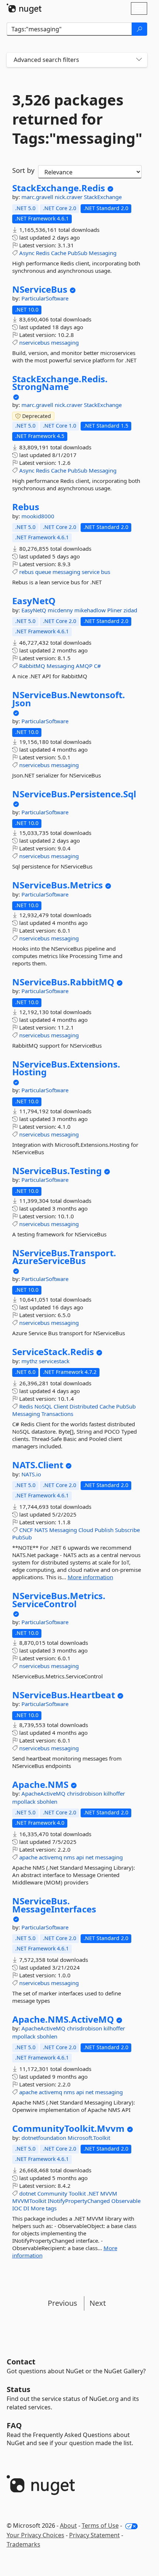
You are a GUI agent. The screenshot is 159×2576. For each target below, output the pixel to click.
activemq (50, 1857)
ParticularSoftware (45, 298)
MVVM (109, 2193)
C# (97, 666)
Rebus (26, 507)
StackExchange (103, 197)
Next (98, 2303)
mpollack (25, 1802)
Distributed (84, 1406)
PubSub (77, 253)
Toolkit (77, 2193)
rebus (26, 572)
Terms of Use (100, 2525)
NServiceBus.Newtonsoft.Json (69, 699)
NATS (41, 1530)
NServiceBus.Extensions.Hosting (66, 1068)
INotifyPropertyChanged (79, 2201)
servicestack (54, 1361)
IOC (17, 2208)
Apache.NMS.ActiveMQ (63, 2019)
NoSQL (43, 1406)
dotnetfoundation (45, 2138)
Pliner (115, 610)
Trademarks (23, 2544)
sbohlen (47, 1802)
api (80, 1857)
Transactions (57, 1414)
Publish (104, 1530)
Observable (126, 2201)
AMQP (84, 666)
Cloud (86, 1530)
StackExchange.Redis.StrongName (60, 383)
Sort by (23, 170)
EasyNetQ (34, 601)
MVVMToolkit (29, 2201)
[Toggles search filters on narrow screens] (139, 60)
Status (18, 2389)
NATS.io (31, 1474)
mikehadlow (91, 610)
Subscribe (127, 1530)
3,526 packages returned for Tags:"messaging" (77, 119)
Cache (59, 253)
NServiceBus (40, 289)
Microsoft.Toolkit (89, 2138)
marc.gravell (38, 197)
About (68, 2525)
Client (61, 1406)
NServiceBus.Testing (57, 1171)
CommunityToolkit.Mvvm (68, 2128)
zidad (130, 610)
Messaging (103, 253)
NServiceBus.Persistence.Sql (74, 794)
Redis (43, 253)
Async (27, 253)
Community (52, 2193)
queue (43, 572)
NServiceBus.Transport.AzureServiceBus (64, 1257)
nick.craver (69, 197)
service (91, 572)
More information (90, 1577)
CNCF (26, 1530)
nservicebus (34, 342)
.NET (93, 2193)
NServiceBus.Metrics (57, 885)
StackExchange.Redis (59, 188)
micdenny (61, 610)
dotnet (28, 2193)
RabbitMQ (32, 666)
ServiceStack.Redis (53, 1352)
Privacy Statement (94, 2535)
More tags (44, 2208)
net (89, 1857)
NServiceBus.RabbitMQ (63, 982)
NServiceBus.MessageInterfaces (54, 1905)
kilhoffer (114, 1793)
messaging (65, 342)
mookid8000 (38, 516)
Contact (21, 2362)
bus (106, 572)
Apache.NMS (40, 1785)
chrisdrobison (85, 1793)
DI (26, 2208)
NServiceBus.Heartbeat (64, 1695)
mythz (30, 1361)
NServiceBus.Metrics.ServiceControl (59, 1600)
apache (28, 1857)
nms (69, 1857)
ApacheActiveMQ (44, 1793)
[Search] (139, 29)
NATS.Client (38, 1465)
